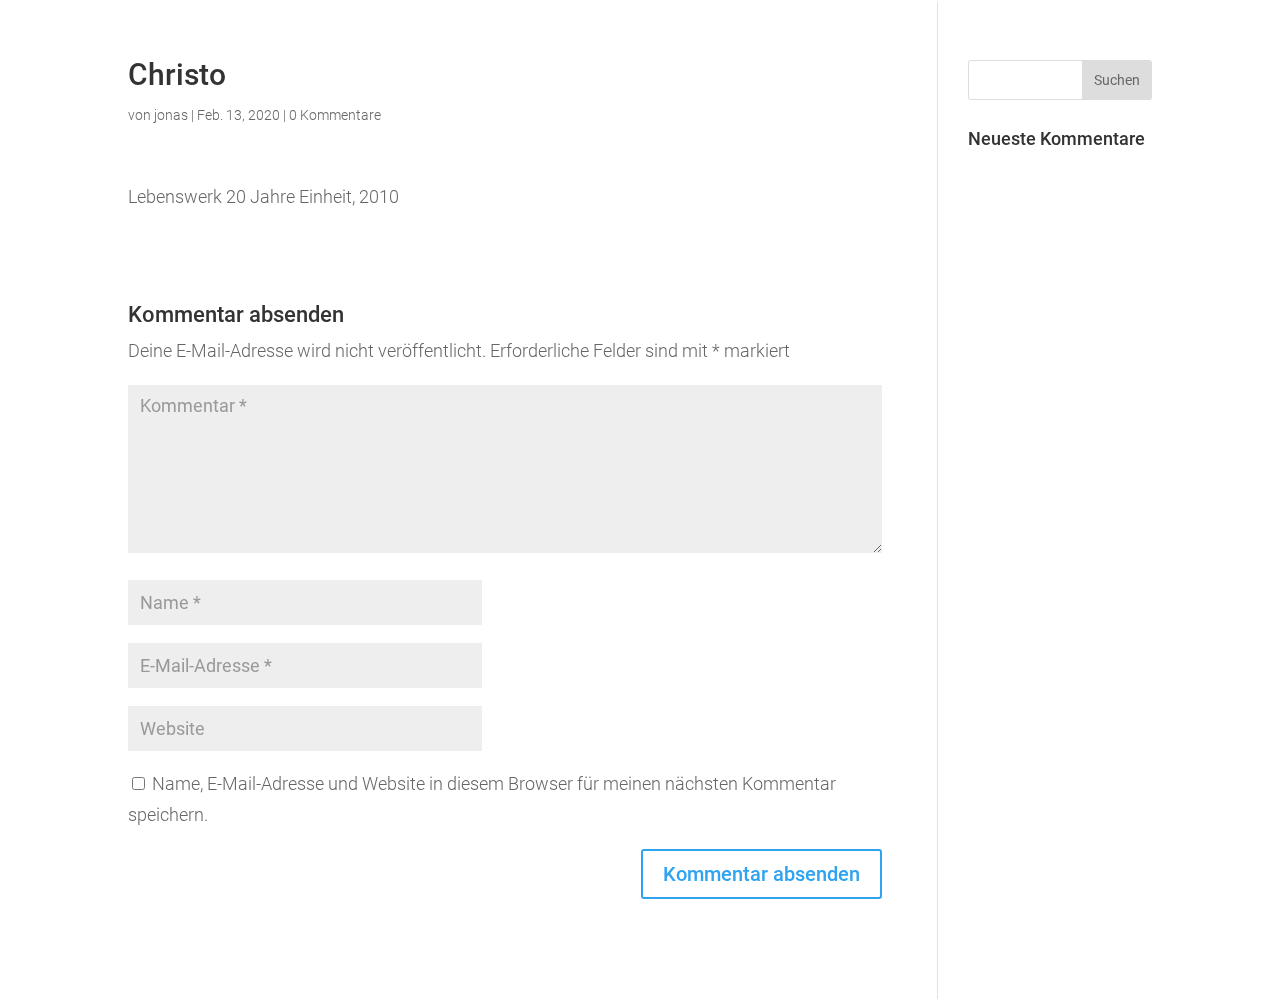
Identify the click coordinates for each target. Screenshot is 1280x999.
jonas (171, 115)
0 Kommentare (335, 115)
